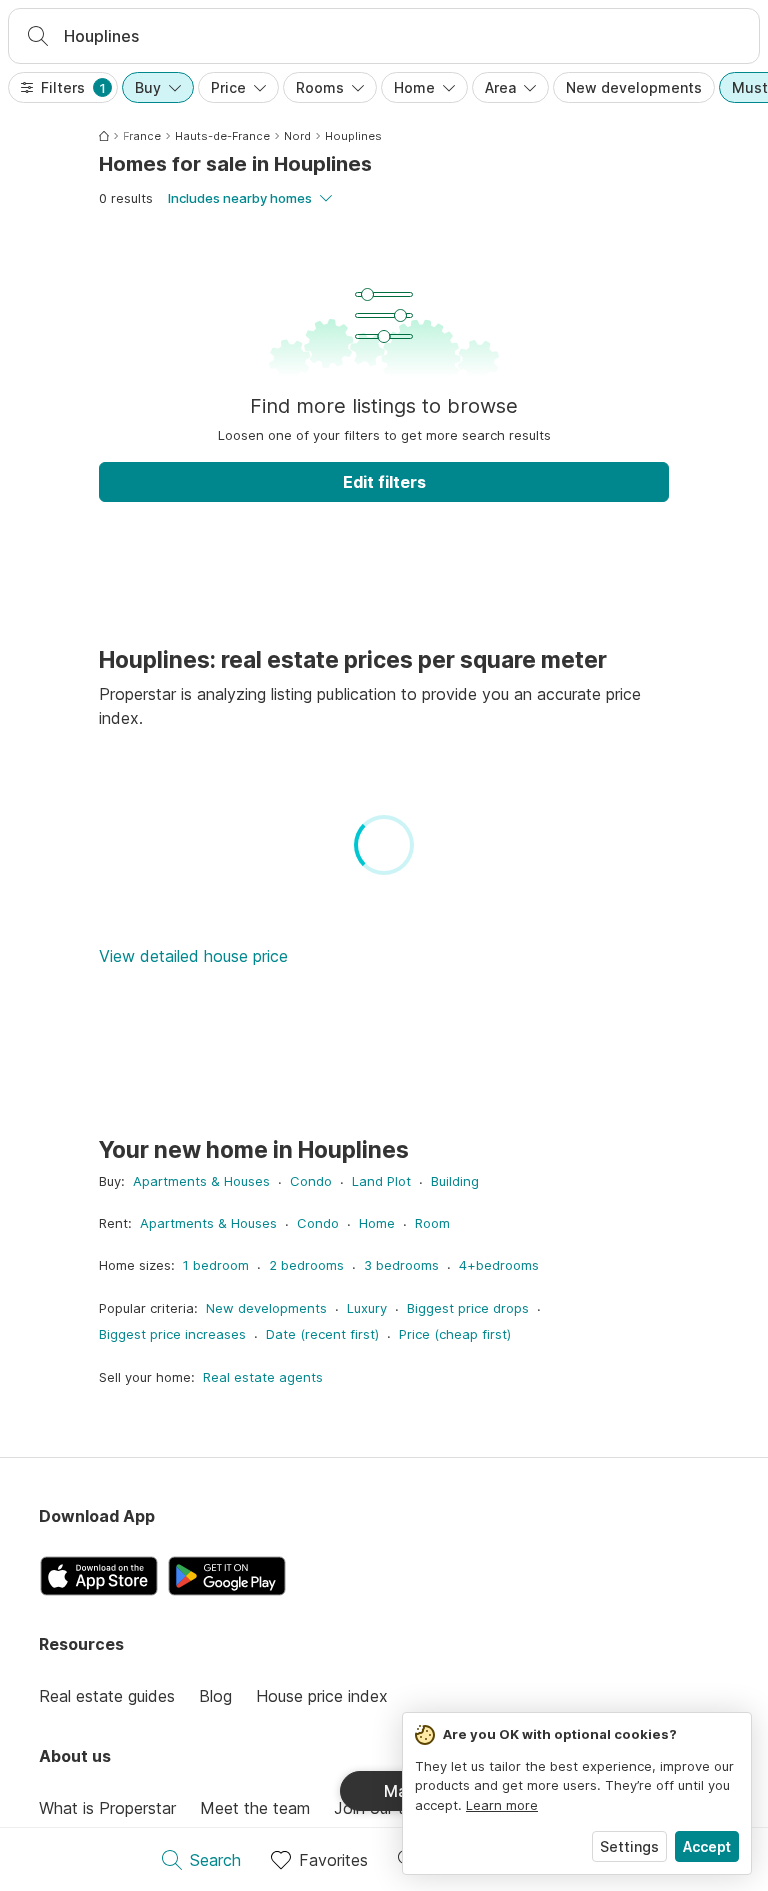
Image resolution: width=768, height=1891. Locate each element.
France (142, 136)
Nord (297, 136)
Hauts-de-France (222, 136)
